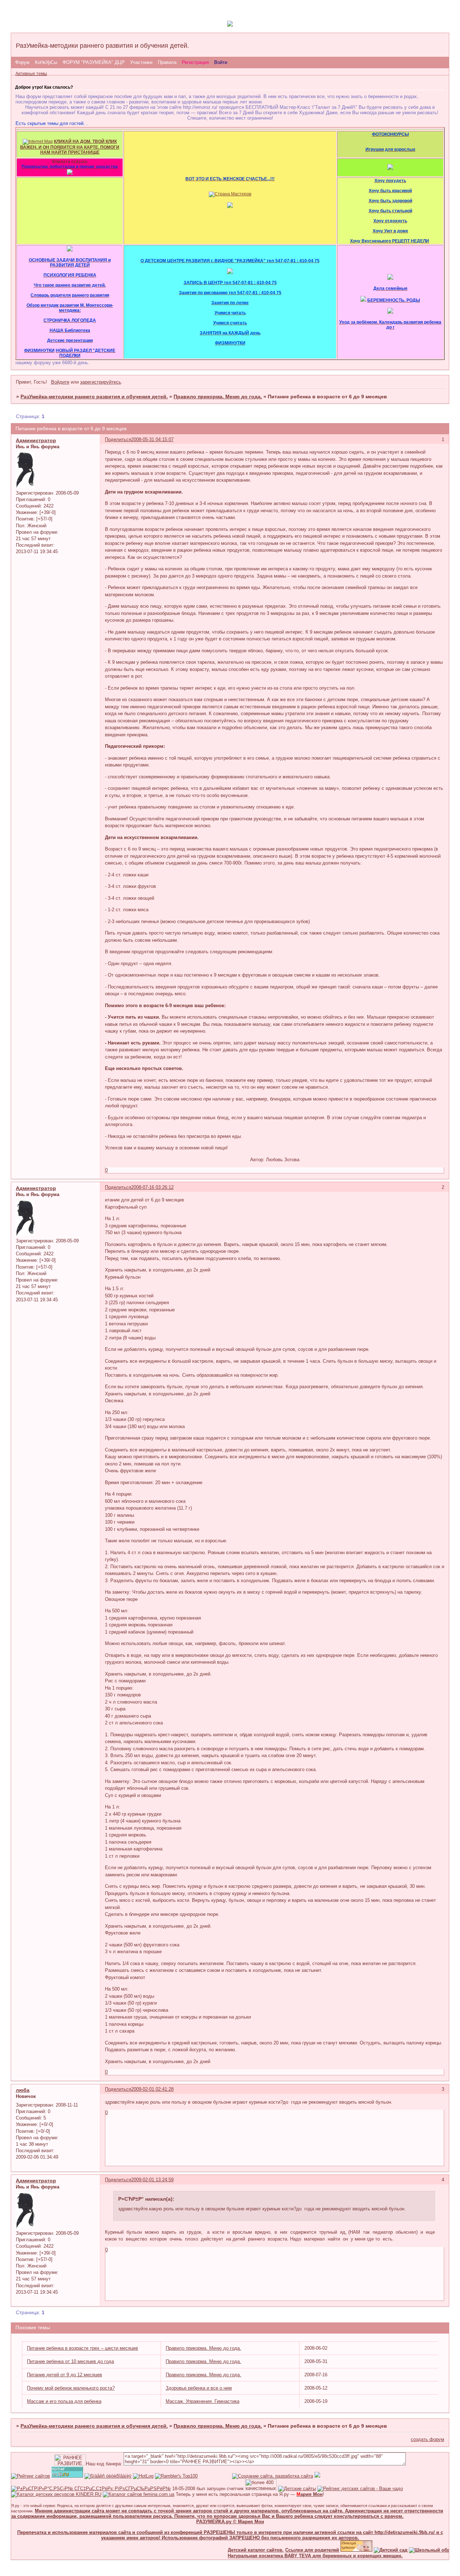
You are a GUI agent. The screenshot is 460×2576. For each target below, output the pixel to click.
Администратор (36, 440)
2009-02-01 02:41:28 (152, 2089)
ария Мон (310, 2494)
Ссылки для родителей (289, 2550)
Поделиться (118, 439)
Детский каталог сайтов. (233, 2550)
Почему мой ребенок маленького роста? (71, 2388)
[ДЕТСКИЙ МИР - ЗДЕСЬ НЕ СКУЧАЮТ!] (317, 2476)
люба (23, 2090)
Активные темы (31, 74)
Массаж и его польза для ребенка (64, 2401)
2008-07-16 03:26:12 (152, 1187)
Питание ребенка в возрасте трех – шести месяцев (82, 2348)
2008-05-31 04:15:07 (152, 439)
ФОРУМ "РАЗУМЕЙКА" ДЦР (94, 62)
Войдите (60, 382)
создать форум (427, 2439)
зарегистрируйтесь (101, 382)
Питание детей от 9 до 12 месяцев (65, 2375)
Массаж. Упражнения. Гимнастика (203, 2401)
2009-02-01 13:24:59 (152, 2180)
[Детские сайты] (333, 2550)
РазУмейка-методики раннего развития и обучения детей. (94, 397)
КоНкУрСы (46, 62)
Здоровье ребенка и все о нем (199, 2388)
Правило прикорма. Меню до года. (218, 397)
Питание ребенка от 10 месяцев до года (70, 2361)
